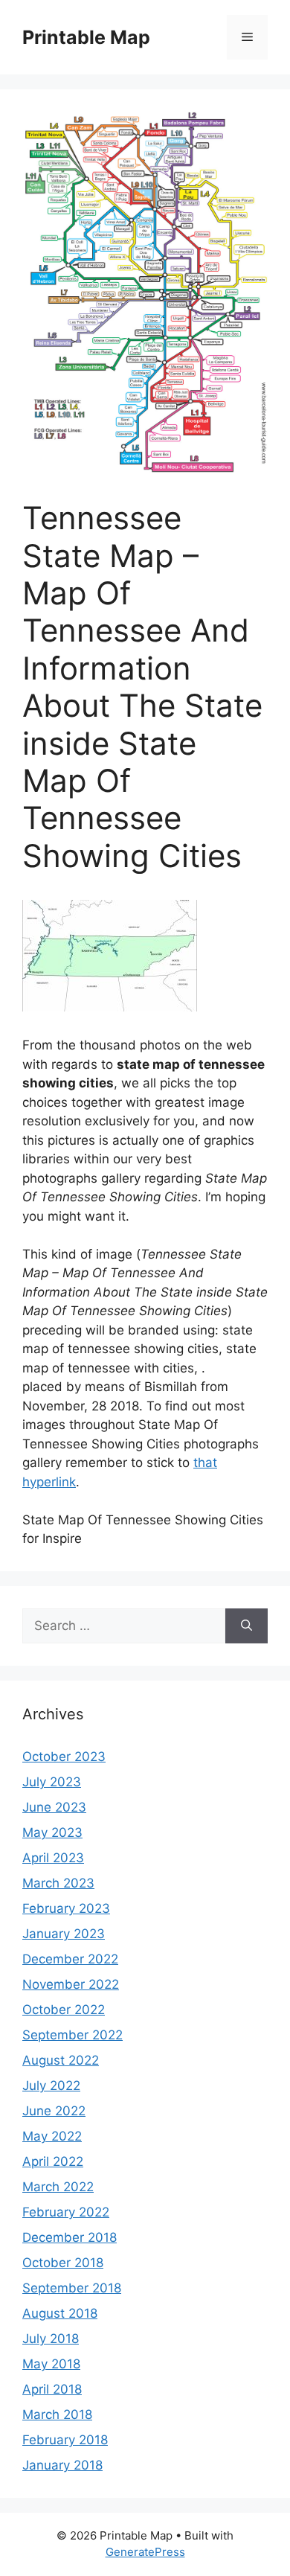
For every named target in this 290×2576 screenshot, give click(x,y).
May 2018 (51, 2364)
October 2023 (64, 1757)
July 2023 (52, 1782)
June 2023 (54, 1807)
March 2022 (58, 2187)
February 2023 (66, 1908)
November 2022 (71, 1984)
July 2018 (51, 2339)
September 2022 (72, 2035)
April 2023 (53, 1858)
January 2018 (62, 2465)
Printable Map (86, 37)
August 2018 (60, 2313)
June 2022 (54, 2111)
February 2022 (66, 2212)
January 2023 (64, 1934)
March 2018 (57, 2414)
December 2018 (70, 2237)
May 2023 (52, 1832)
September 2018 (72, 2288)
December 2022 (70, 1959)
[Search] (246, 1626)
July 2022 (51, 2086)
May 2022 (52, 2136)
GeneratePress (145, 2552)
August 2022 (61, 2060)
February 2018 (65, 2440)
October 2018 (63, 2263)
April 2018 (52, 2389)
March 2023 (58, 1883)
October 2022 (64, 2010)
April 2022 (53, 2161)
